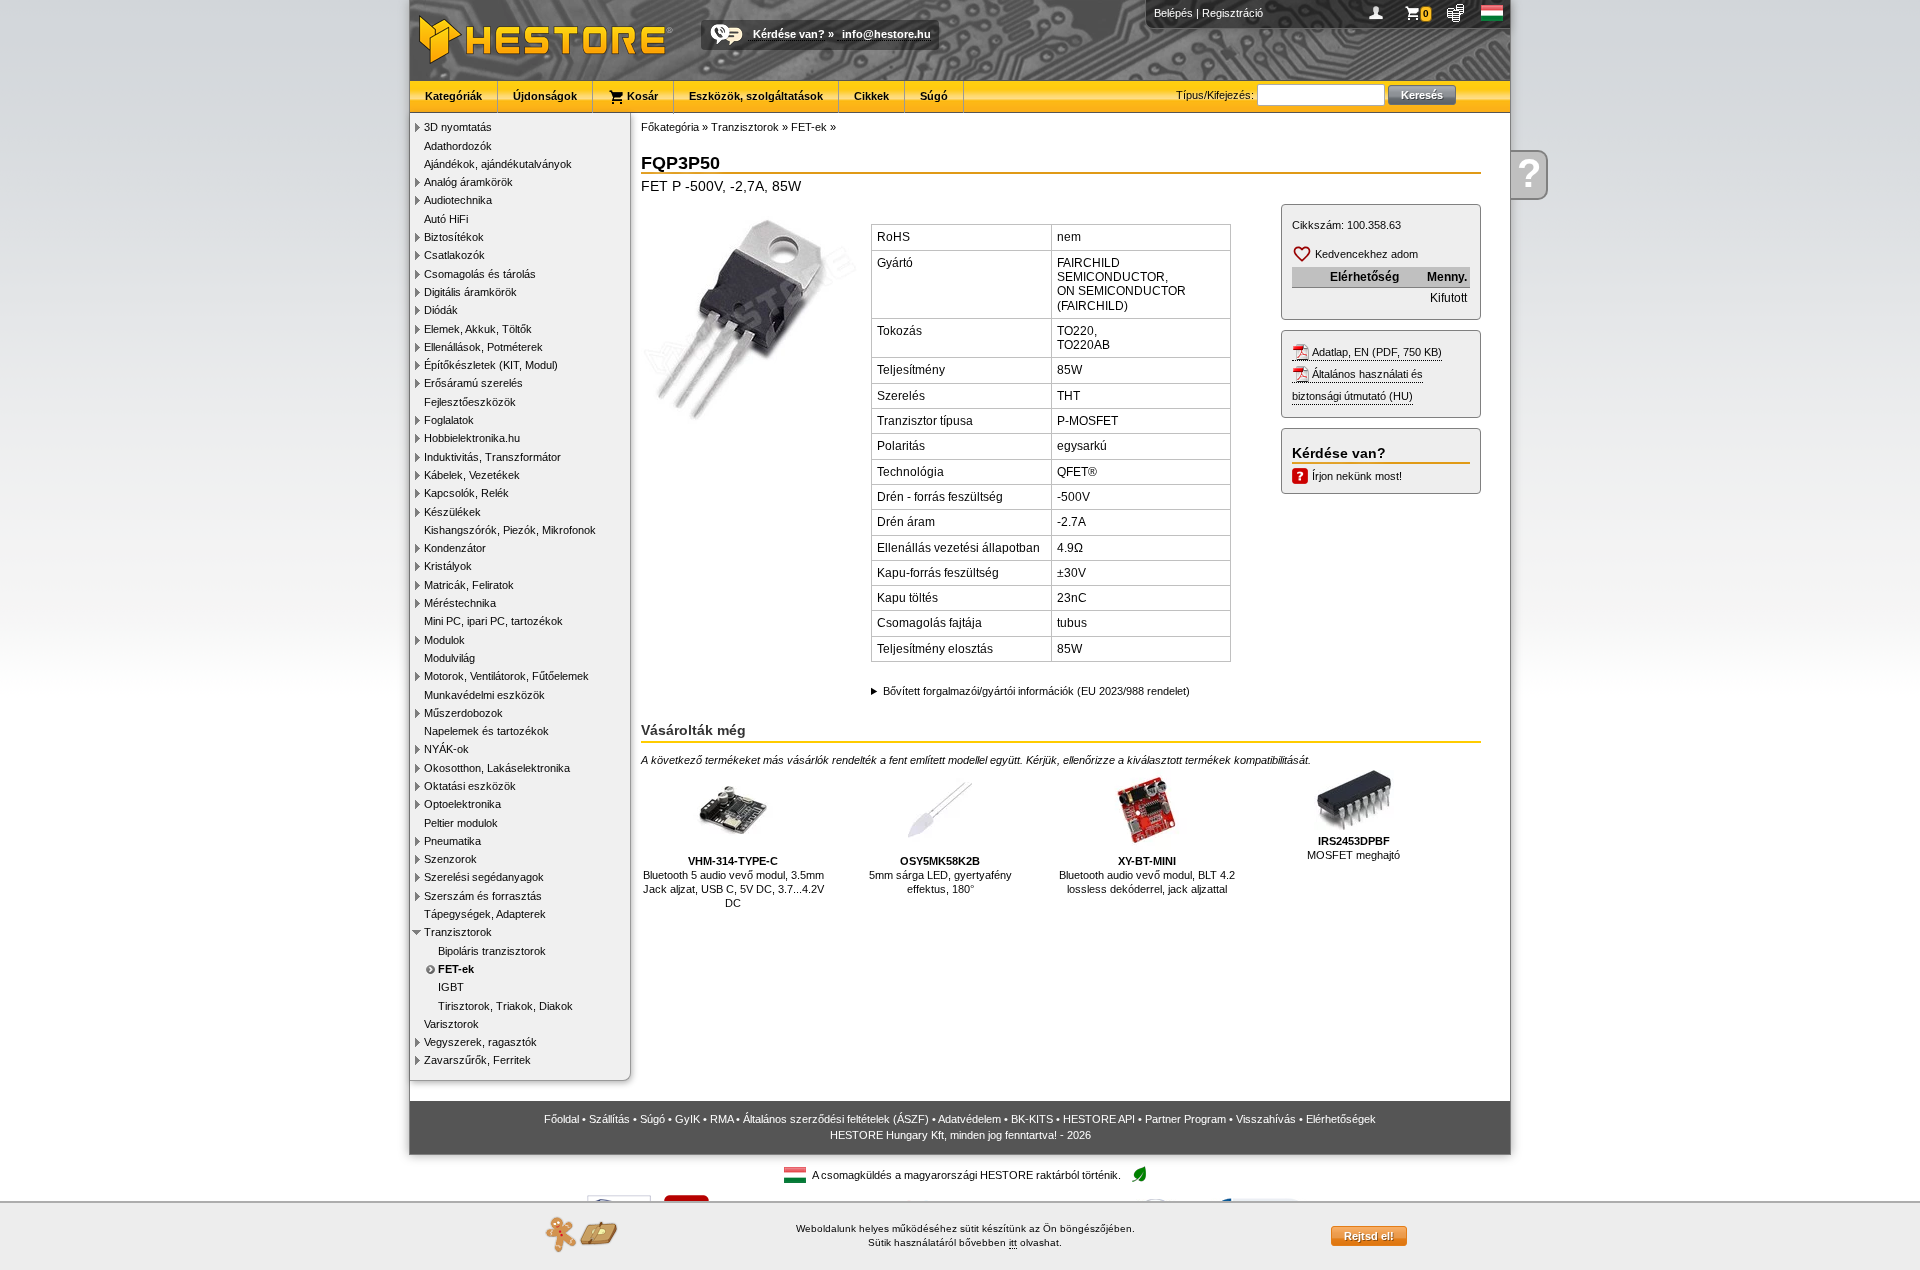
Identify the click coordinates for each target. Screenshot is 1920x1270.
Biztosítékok (454, 237)
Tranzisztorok (458, 932)
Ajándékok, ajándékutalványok (498, 164)
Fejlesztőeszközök (470, 402)
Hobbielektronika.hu (472, 438)
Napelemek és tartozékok (486, 731)
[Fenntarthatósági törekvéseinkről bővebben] (1139, 1175)
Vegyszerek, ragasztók (480, 1042)
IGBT (451, 987)
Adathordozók (458, 146)
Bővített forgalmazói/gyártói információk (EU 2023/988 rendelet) (1036, 691)
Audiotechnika (458, 200)
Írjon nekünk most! (1357, 476)
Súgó (934, 96)
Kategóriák (453, 96)
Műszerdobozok (463, 713)
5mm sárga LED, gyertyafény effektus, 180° (940, 875)
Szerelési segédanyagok (484, 877)
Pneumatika (452, 841)
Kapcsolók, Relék (466, 493)
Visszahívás (1266, 1119)
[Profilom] (1379, 13)
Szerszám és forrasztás (483, 896)
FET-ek (456, 969)
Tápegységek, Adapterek (485, 914)
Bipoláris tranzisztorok (492, 951)
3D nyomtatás (458, 127)
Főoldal (561, 1119)
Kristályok (448, 566)
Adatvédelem (969, 1119)
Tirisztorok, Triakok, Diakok (505, 1006)
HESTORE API (1099, 1119)
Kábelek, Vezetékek (472, 475)
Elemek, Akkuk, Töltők (478, 329)
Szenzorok (450, 859)
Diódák (441, 310)
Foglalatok (449, 420)
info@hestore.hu (886, 34)
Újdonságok (545, 96)
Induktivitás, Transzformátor (492, 457)
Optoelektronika (462, 804)
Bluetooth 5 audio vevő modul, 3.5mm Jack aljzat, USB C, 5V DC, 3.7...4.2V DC (733, 882)
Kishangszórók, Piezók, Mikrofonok (510, 530)
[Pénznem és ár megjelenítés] (1456, 13)
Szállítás (609, 1119)
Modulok (444, 640)
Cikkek (871, 96)
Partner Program (1185, 1119)
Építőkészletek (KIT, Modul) (491, 365)
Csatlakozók (454, 255)
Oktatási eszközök (470, 786)
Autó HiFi (446, 219)
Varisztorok (451, 1024)
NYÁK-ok (446, 749)
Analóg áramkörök (468, 182)
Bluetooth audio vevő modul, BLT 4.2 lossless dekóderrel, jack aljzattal (1147, 875)
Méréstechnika (460, 603)
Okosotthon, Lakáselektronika (497, 768)
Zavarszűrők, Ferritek (477, 1060)
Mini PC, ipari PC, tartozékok (493, 621)
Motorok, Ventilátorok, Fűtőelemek (506, 676)
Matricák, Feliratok (469, 585)
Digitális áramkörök (470, 292)
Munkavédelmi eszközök (484, 695)
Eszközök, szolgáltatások (756, 96)
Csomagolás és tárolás (480, 274)
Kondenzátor (455, 548)
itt (1013, 1242)
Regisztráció (1232, 13)
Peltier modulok (461, 823)
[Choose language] (1492, 13)
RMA (721, 1119)
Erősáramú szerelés (473, 383)
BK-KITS (1032, 1119)
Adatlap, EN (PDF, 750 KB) (1377, 352)
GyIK (687, 1119)
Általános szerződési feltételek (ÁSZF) (836, 1119)
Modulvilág (449, 658)
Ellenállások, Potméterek (483, 347)
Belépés (1173, 13)
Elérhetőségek (1341, 1119)
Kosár (641, 96)
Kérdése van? (789, 34)
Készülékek (452, 512)
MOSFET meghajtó (1353, 848)
